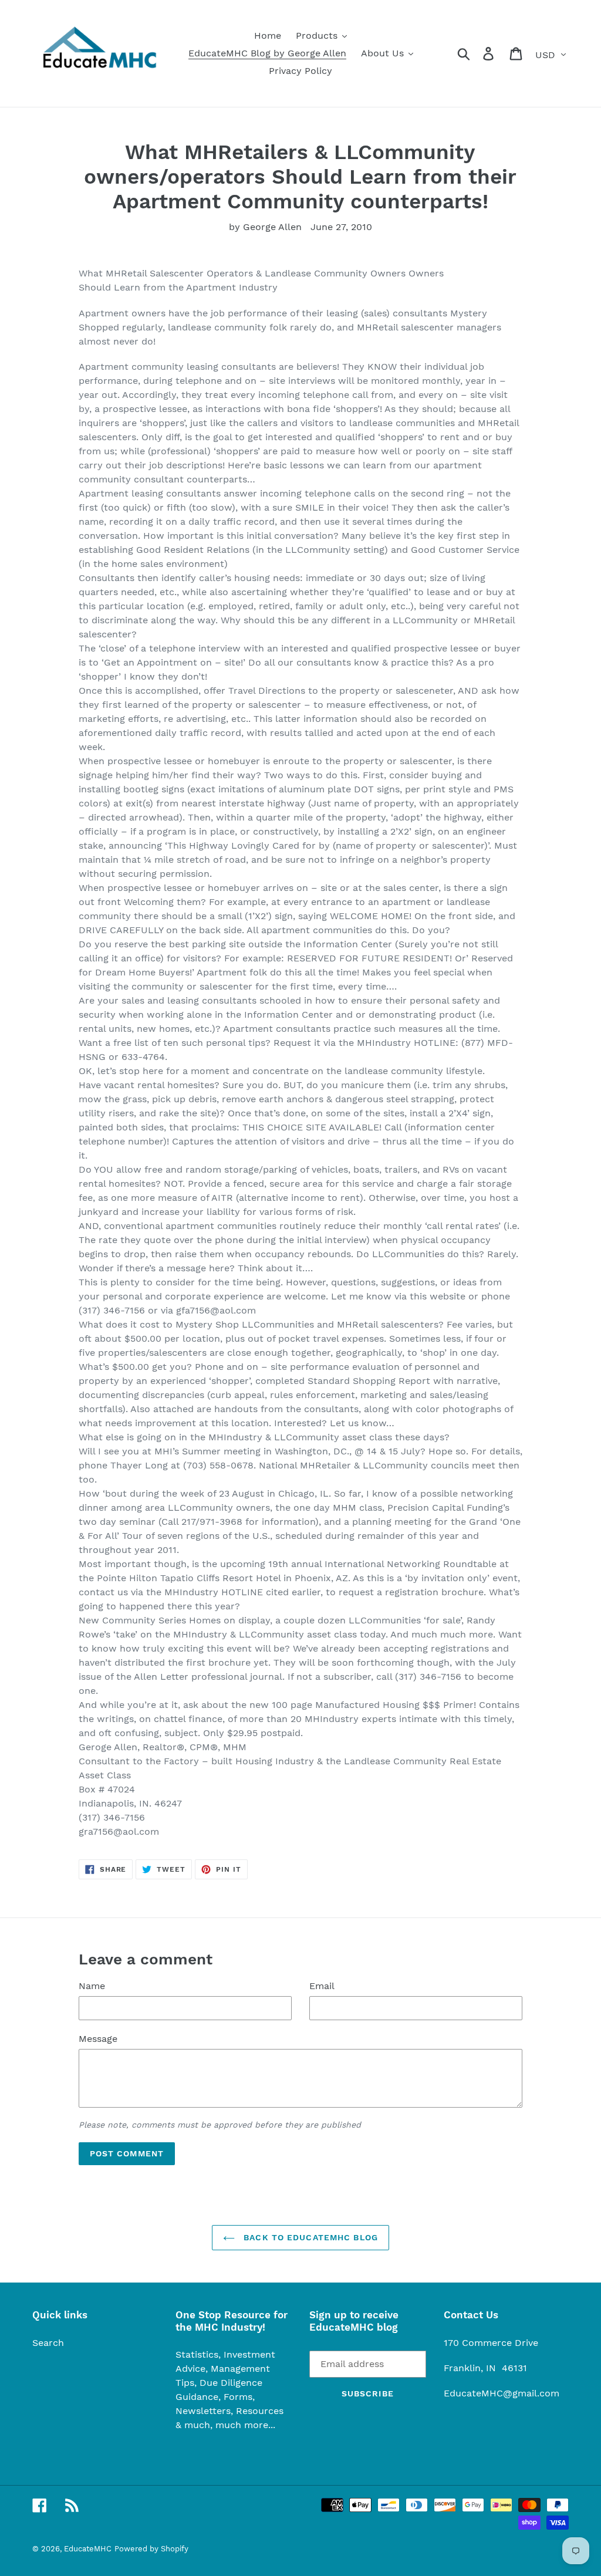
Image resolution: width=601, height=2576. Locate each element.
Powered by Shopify (151, 2549)
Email (322, 1986)
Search (48, 2343)
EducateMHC (88, 2549)
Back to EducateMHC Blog (309, 2237)
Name (92, 1986)
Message (98, 2039)
